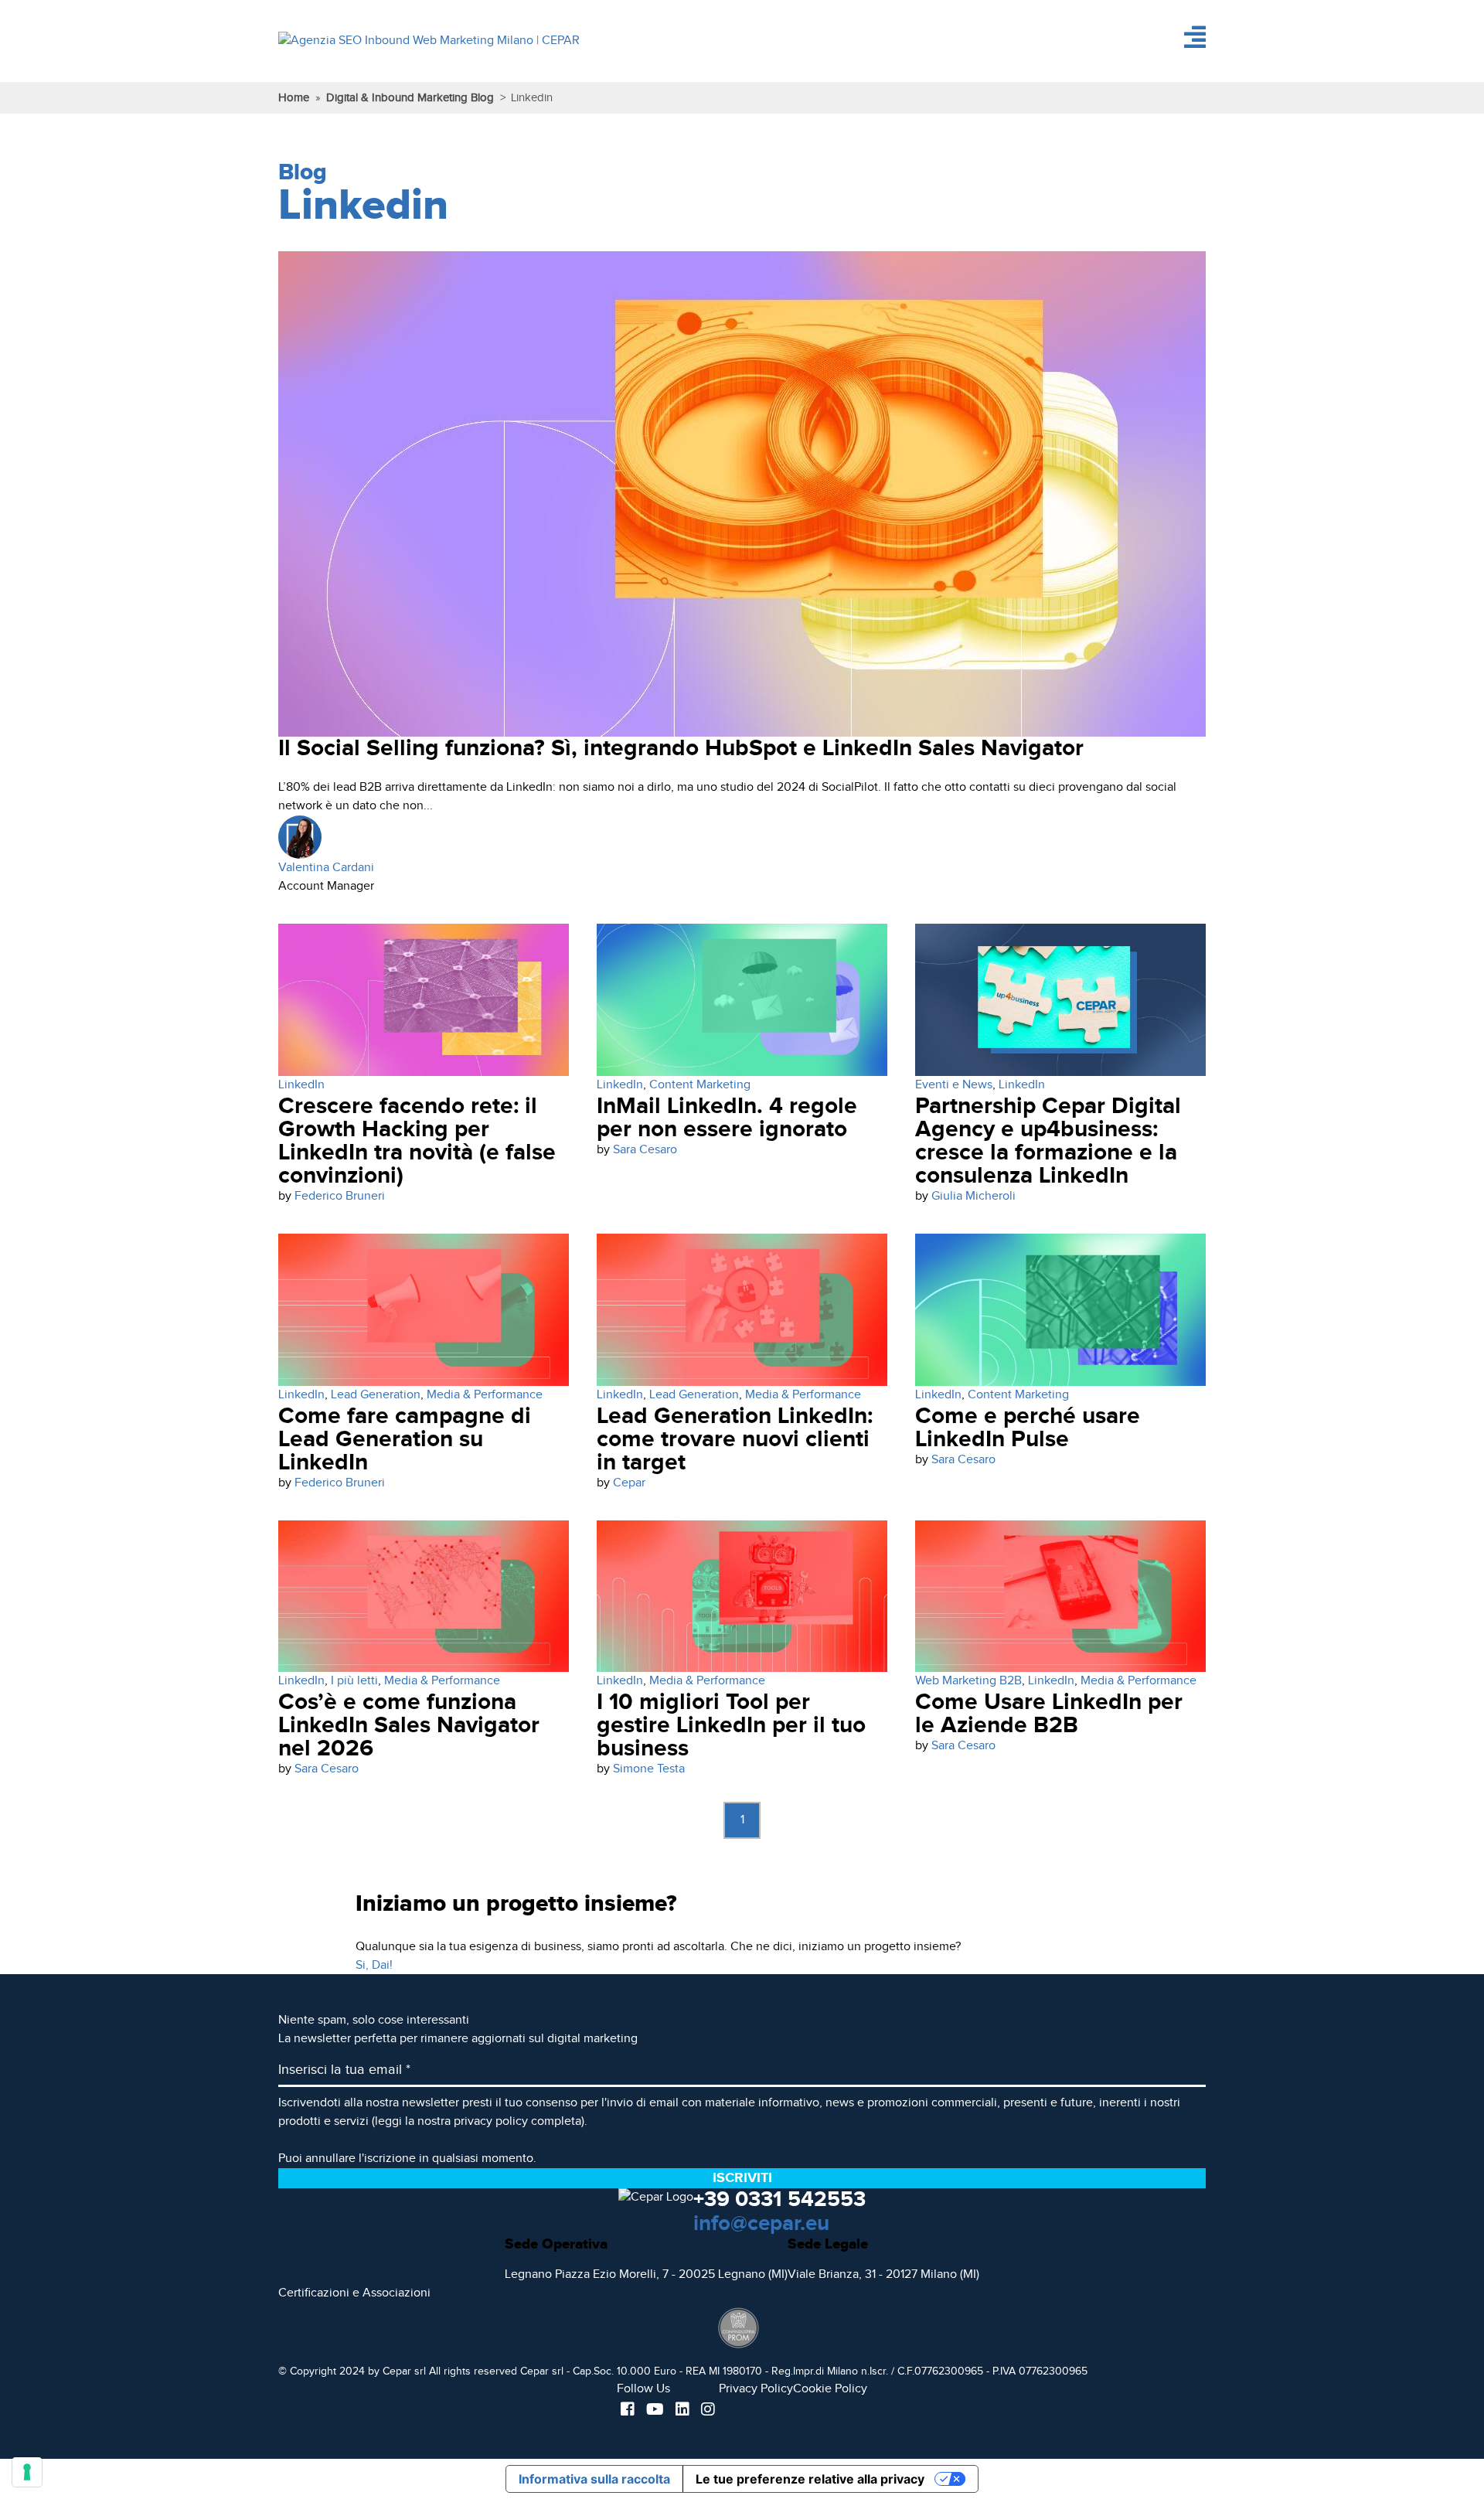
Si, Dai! (374, 1965)
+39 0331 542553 (779, 2200)
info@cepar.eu (761, 2224)
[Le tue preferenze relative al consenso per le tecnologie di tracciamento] (27, 2472)
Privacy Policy (756, 2389)
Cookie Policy (830, 2389)
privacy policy (491, 2121)
